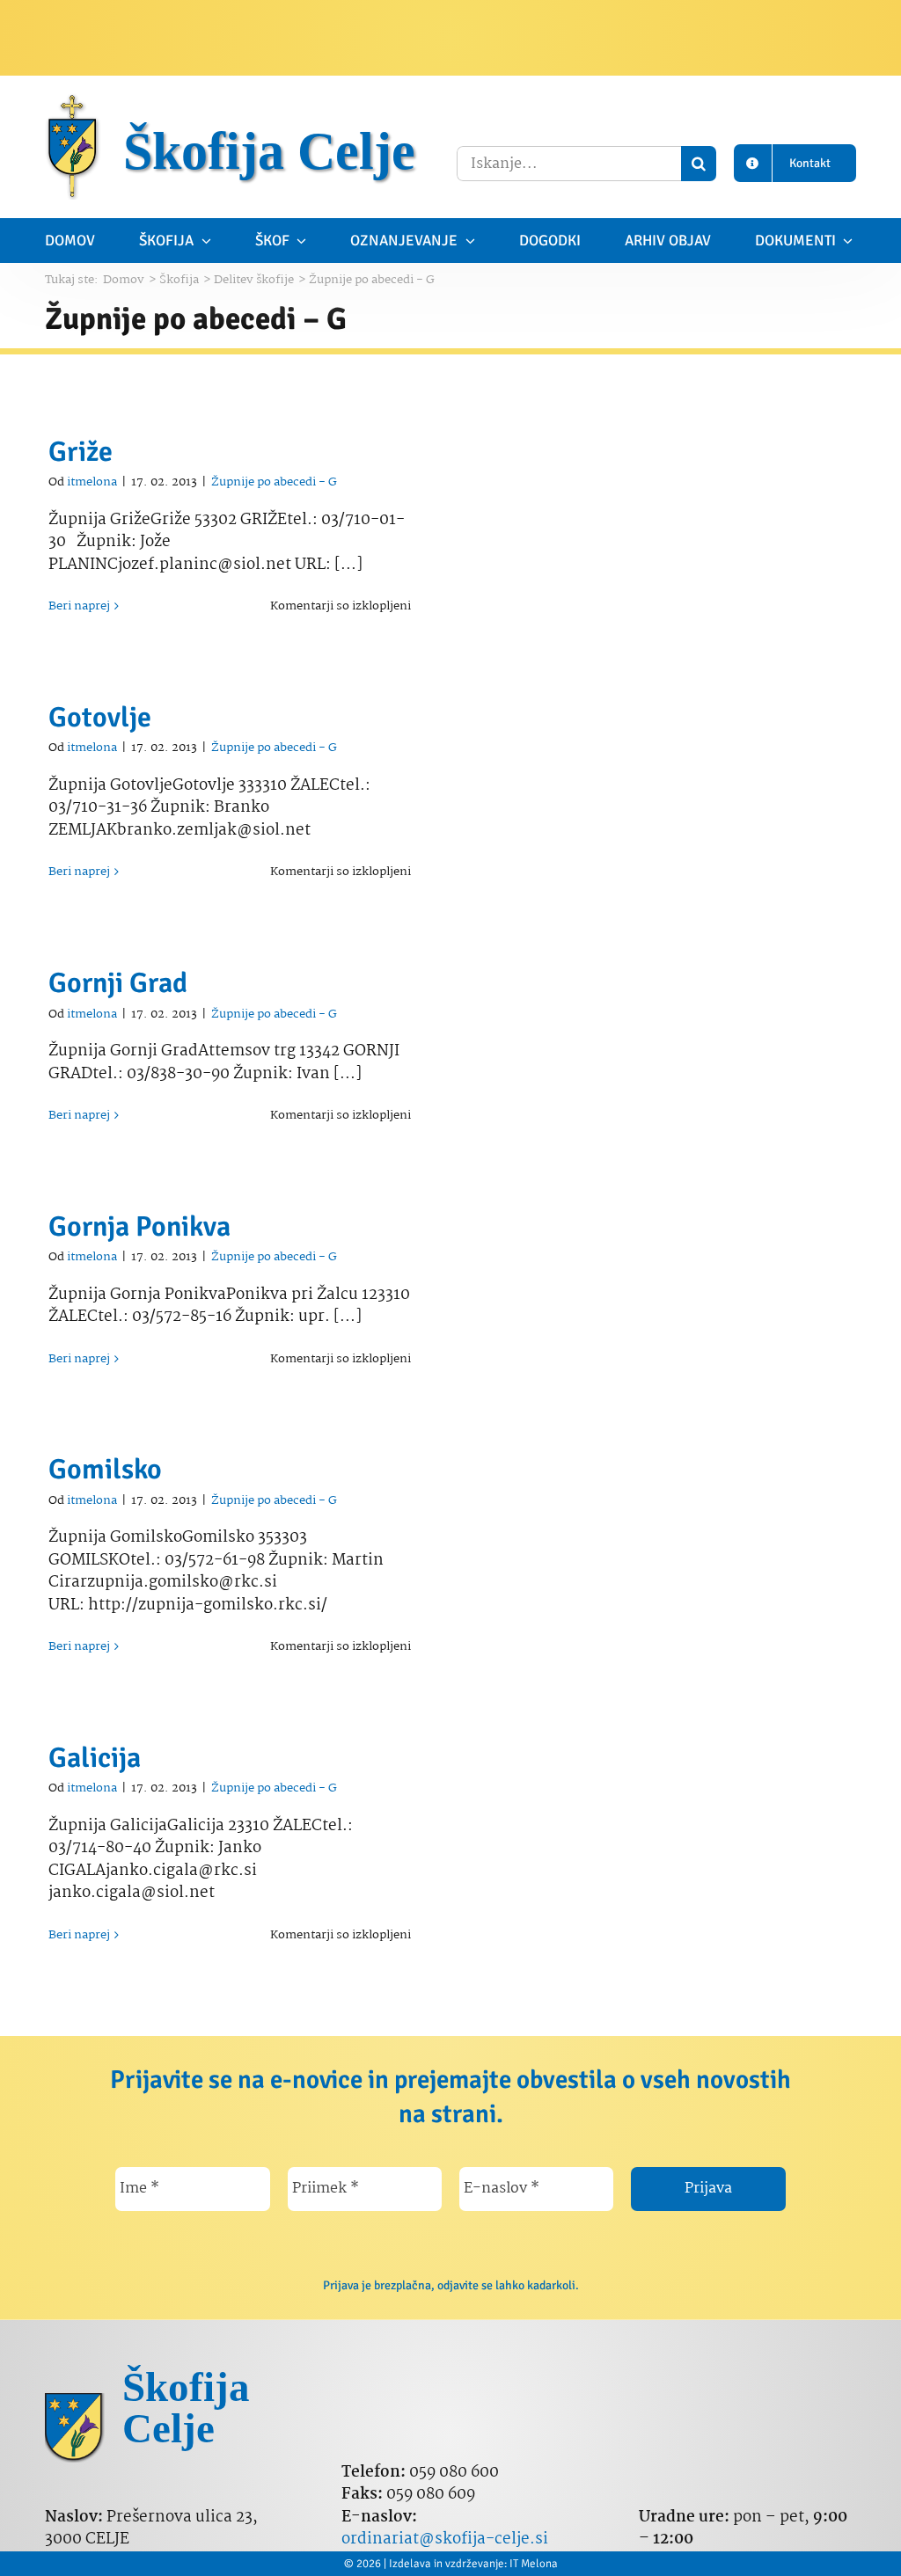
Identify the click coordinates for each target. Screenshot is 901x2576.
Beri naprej (79, 606)
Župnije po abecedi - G (274, 482)
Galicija (95, 1758)
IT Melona (534, 2564)
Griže (81, 452)
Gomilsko (105, 1469)
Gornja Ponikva (139, 1226)
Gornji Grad (118, 983)
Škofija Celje (269, 151)
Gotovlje (100, 717)
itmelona (92, 482)
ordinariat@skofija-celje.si (445, 2540)
